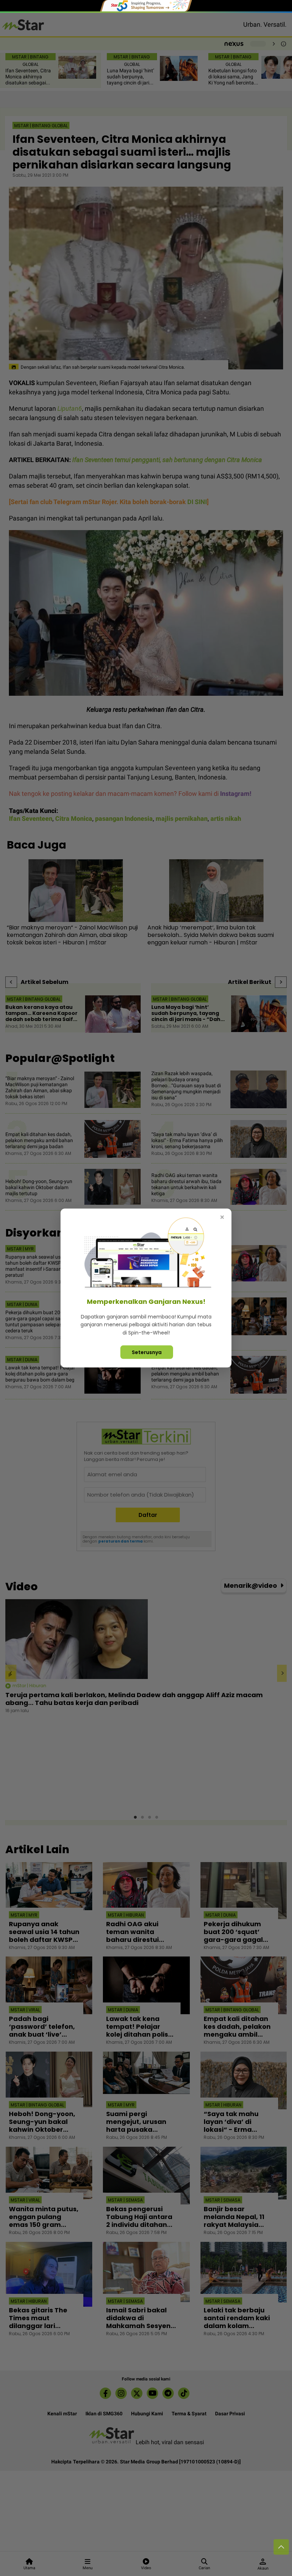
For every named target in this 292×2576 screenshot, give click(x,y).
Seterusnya (147, 1352)
